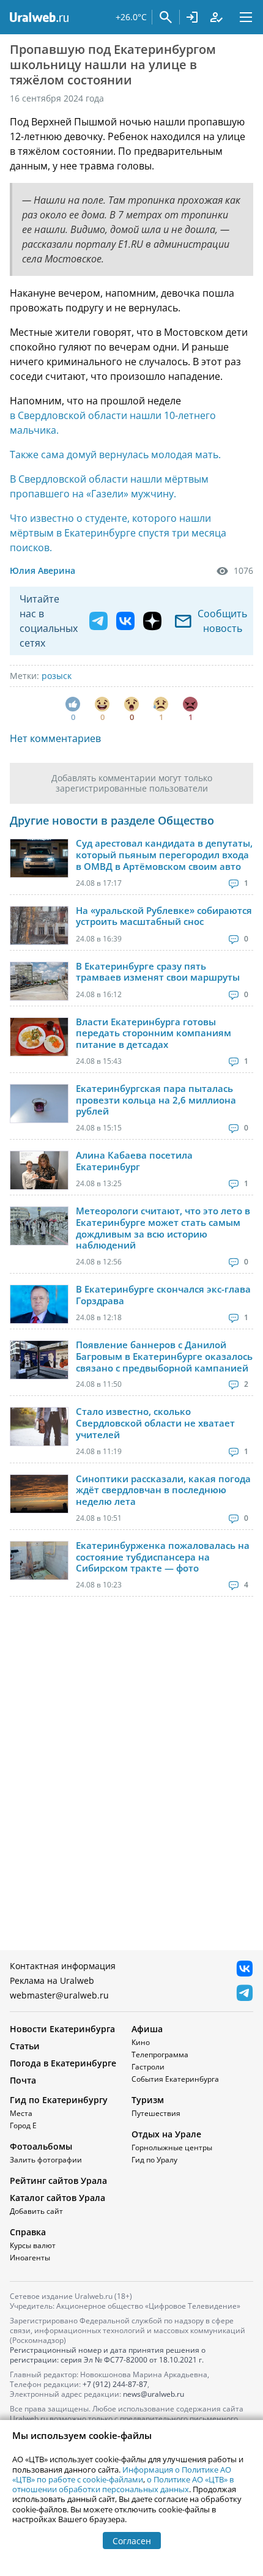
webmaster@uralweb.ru (59, 1995)
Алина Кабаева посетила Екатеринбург (134, 1161)
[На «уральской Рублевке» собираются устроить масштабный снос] (39, 926)
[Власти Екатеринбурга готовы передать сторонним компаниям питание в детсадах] (39, 1037)
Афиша (147, 2029)
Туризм (148, 2100)
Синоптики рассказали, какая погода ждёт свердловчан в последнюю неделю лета (163, 1490)
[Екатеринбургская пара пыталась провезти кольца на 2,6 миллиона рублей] (39, 1104)
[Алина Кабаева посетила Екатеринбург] (39, 1170)
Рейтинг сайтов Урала (58, 2181)
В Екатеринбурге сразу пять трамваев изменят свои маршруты (158, 972)
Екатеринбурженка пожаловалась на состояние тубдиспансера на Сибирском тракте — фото (163, 1557)
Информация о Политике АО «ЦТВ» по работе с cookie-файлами (122, 2474)
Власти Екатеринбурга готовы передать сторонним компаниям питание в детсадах (154, 1033)
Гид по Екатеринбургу (59, 2100)
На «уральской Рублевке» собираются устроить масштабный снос (164, 916)
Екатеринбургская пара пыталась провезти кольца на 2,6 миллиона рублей (156, 1100)
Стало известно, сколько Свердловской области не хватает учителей (155, 1423)
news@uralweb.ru (154, 2394)
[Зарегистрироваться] (217, 17)
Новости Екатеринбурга (62, 2029)
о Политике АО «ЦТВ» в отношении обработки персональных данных (123, 2484)
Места (21, 2113)
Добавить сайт (36, 2211)
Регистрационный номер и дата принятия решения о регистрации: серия (108, 2355)
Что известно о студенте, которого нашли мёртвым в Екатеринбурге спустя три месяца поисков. (118, 533)
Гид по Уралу (154, 2160)
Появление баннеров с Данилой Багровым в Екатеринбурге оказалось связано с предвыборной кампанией (164, 1356)
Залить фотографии (46, 2160)
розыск (57, 676)
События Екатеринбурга (175, 2079)
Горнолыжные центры (172, 2147)
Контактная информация (63, 1966)
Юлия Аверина (43, 570)
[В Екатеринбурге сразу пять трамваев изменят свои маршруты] (39, 981)
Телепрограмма (160, 2054)
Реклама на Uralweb (52, 1980)
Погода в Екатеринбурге (63, 2063)
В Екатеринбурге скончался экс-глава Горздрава (163, 1295)
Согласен (132, 2541)
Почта (23, 2080)
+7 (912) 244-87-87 (115, 2384)
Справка (28, 2232)
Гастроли (148, 2067)
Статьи (25, 2046)
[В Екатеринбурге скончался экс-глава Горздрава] (39, 1304)
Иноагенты (30, 2258)
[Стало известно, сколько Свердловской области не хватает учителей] (39, 1427)
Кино (141, 2042)
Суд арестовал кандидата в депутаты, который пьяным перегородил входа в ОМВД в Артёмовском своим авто (164, 855)
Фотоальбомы (41, 2146)
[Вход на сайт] (192, 17)
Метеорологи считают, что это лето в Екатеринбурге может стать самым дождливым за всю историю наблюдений (163, 1228)
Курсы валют (33, 2245)
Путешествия (156, 2113)
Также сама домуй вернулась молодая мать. (115, 455)
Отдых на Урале (166, 2134)
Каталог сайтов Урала (57, 2198)
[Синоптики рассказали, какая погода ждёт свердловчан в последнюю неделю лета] (39, 1494)
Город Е (23, 2125)
